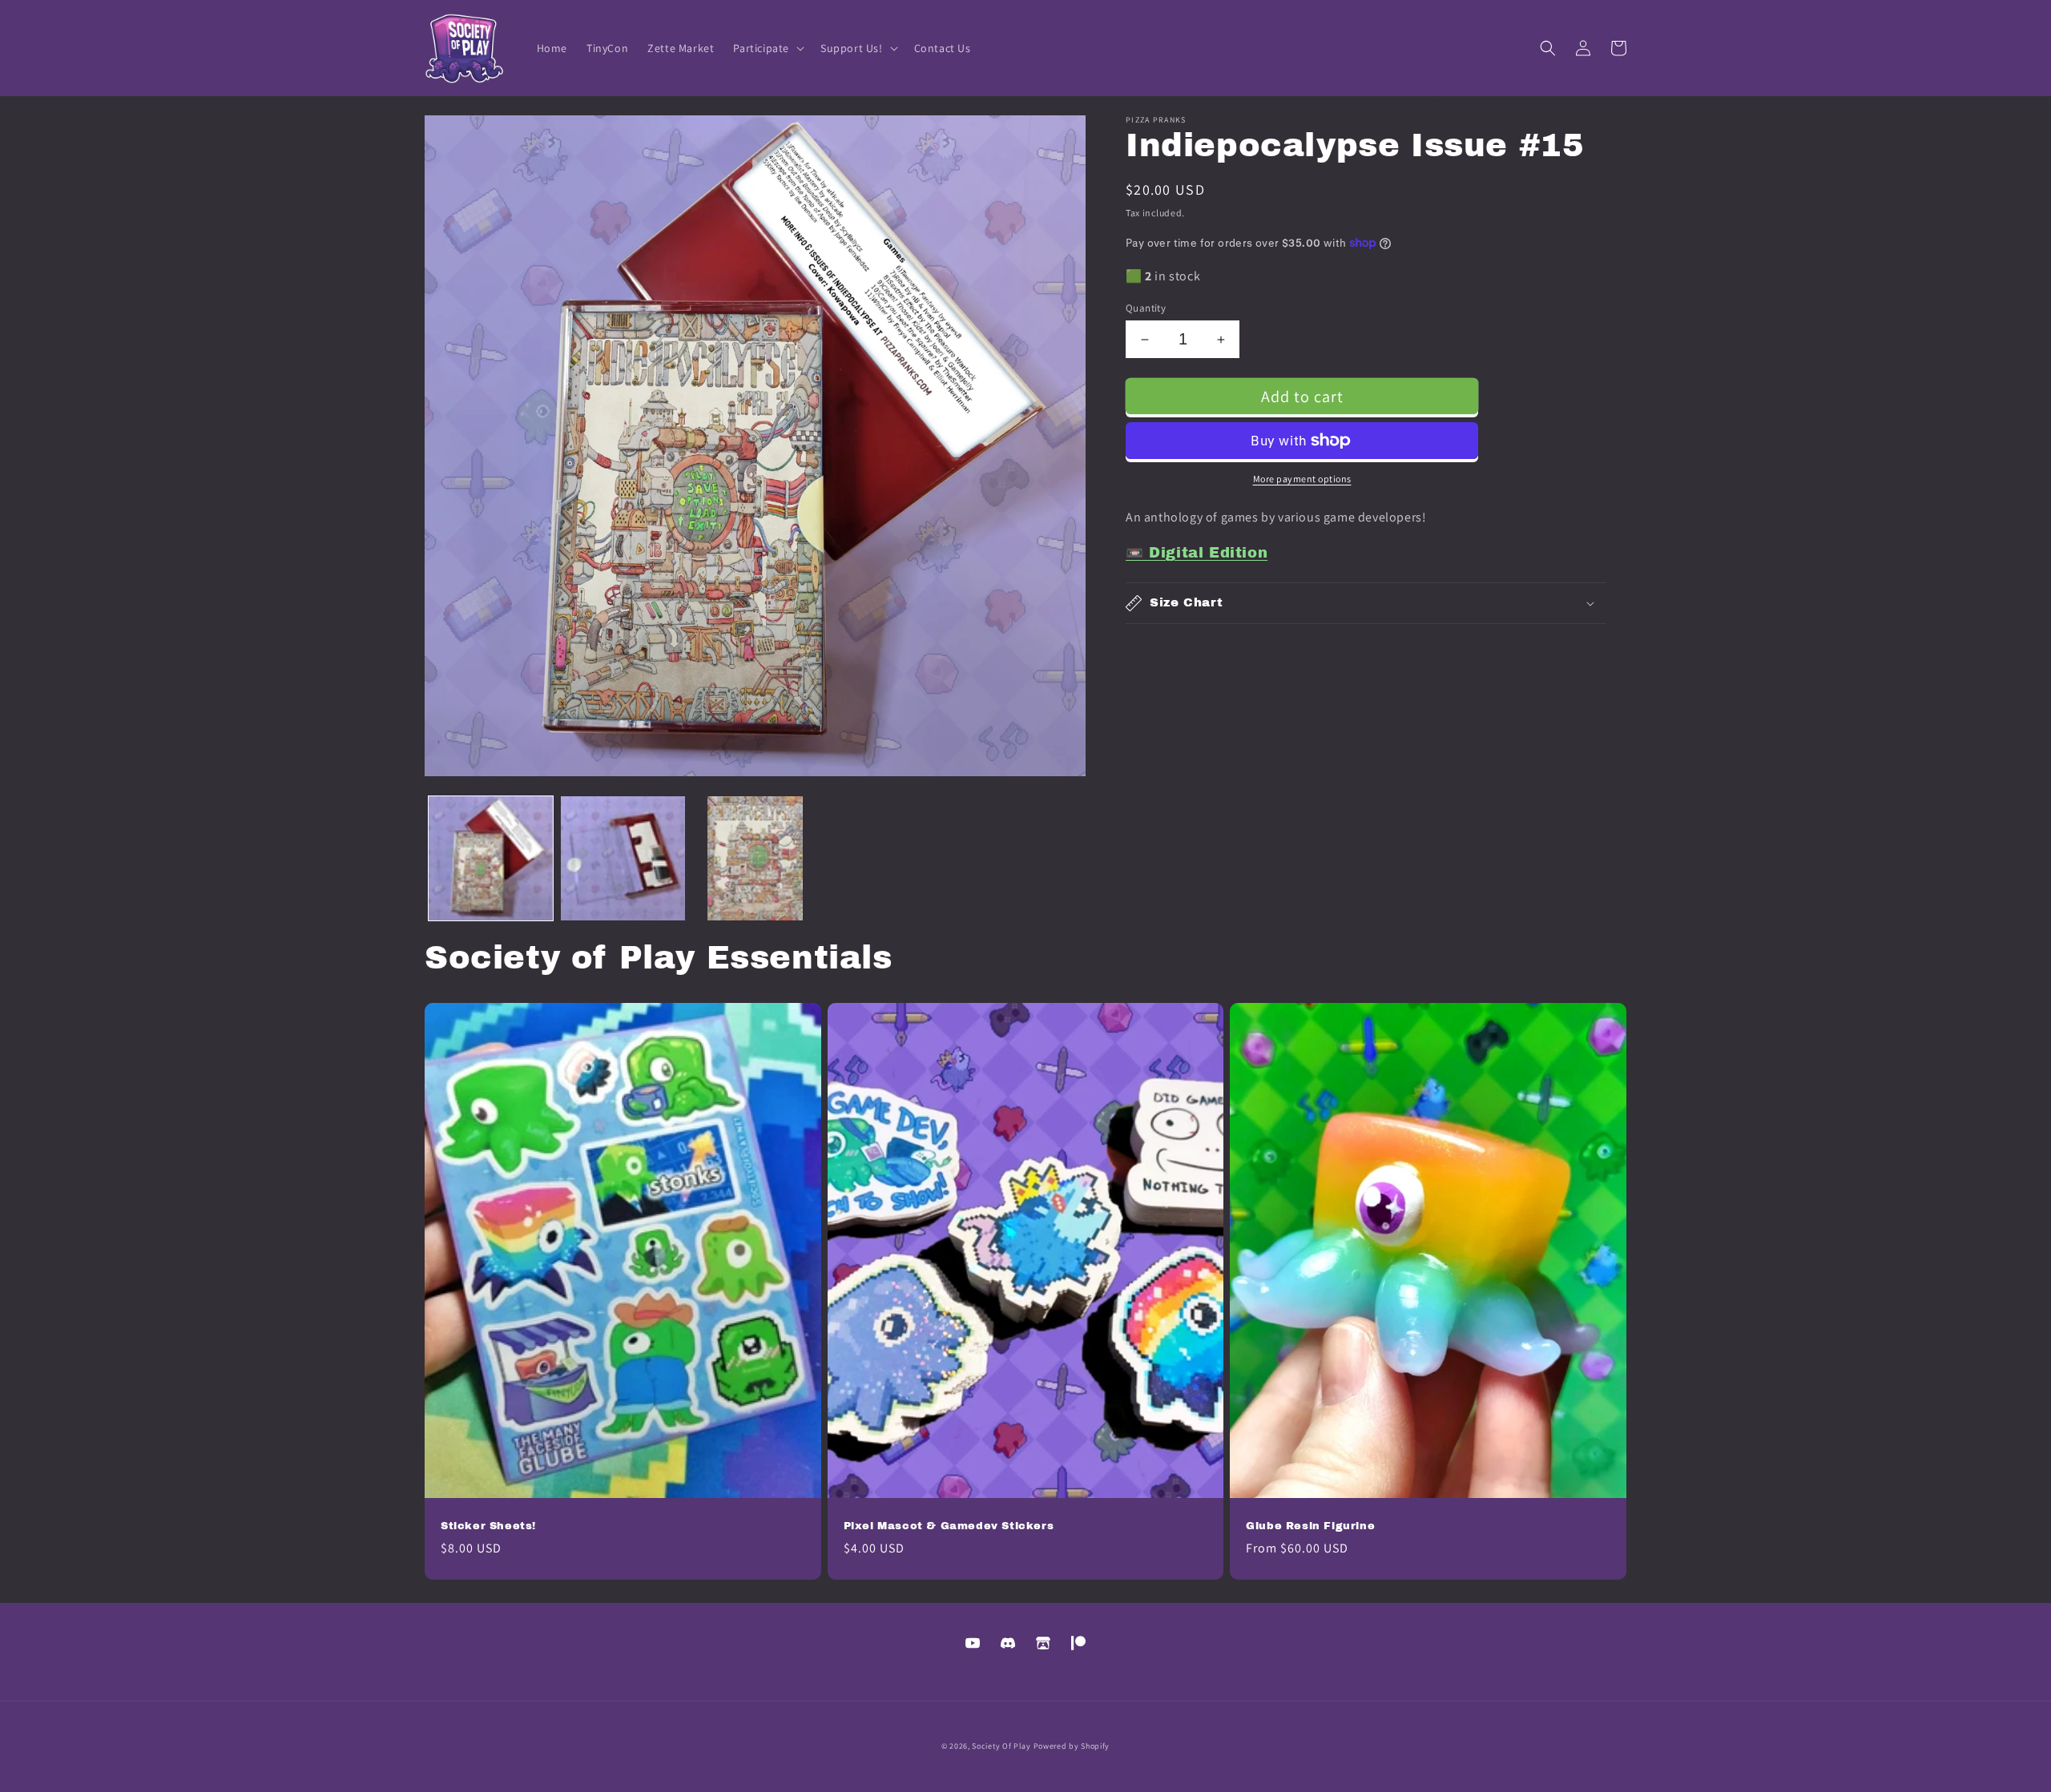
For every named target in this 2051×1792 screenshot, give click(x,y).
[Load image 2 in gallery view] (623, 858)
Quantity (1146, 308)
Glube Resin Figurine (1310, 1526)
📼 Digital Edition (1197, 553)
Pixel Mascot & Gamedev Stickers (949, 1526)
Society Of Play (1001, 1746)
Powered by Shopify (1072, 1746)
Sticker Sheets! (488, 1526)
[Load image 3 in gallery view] (755, 858)
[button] (767, 48)
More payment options (1302, 479)
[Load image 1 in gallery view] (491, 858)
